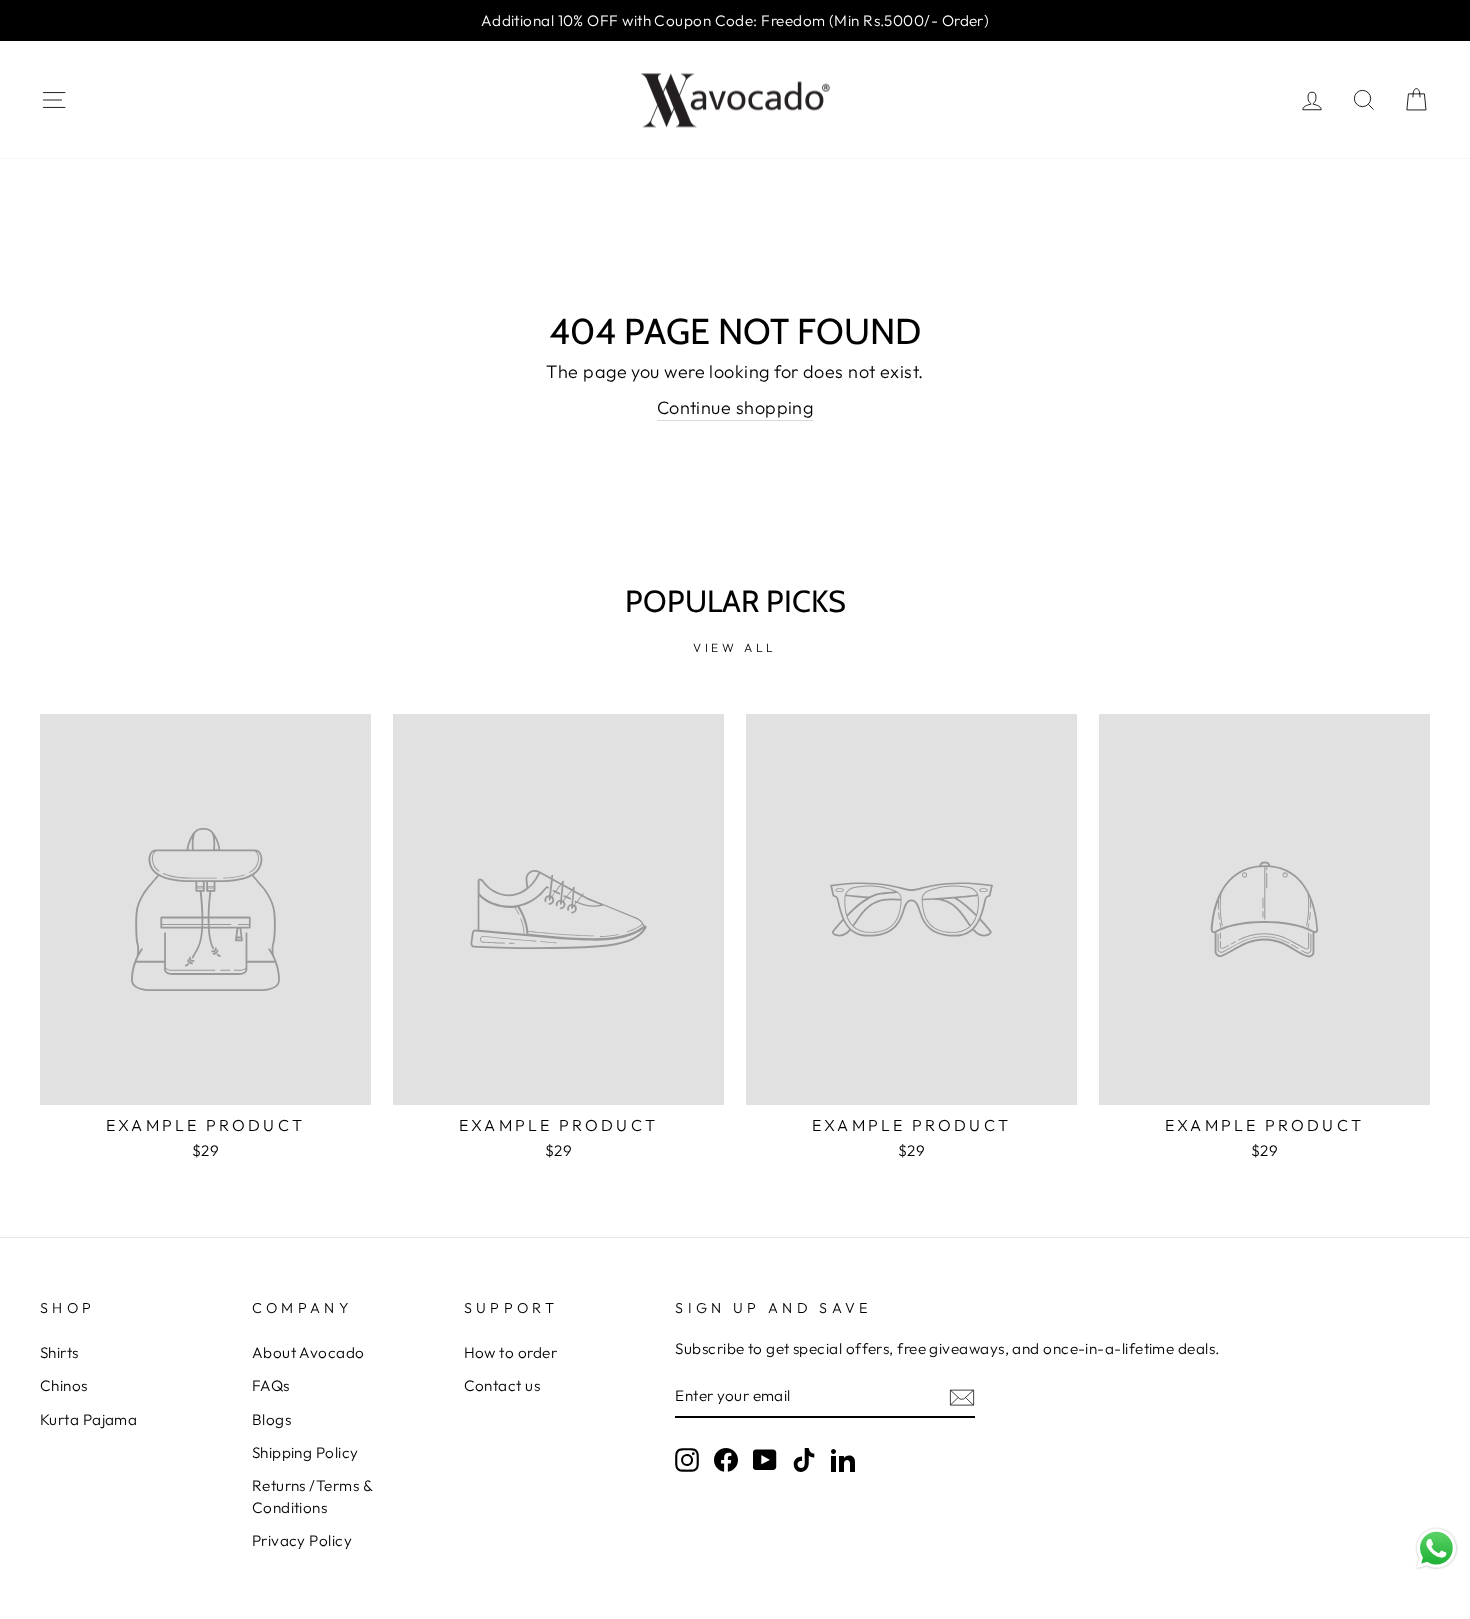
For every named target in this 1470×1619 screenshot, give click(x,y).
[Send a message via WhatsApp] (1436, 1548)
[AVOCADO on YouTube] (765, 1460)
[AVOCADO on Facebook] (726, 1460)
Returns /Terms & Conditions (312, 1496)
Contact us (502, 1385)
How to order (510, 1352)
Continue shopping (735, 407)
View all (735, 647)
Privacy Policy (302, 1540)
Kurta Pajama (88, 1419)
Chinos (64, 1385)
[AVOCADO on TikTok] (804, 1460)
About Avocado (308, 1352)
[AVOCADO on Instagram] (687, 1460)
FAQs (271, 1385)
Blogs (271, 1419)
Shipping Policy (305, 1452)
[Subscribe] (962, 1396)
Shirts (59, 1352)
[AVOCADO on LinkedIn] (843, 1460)
